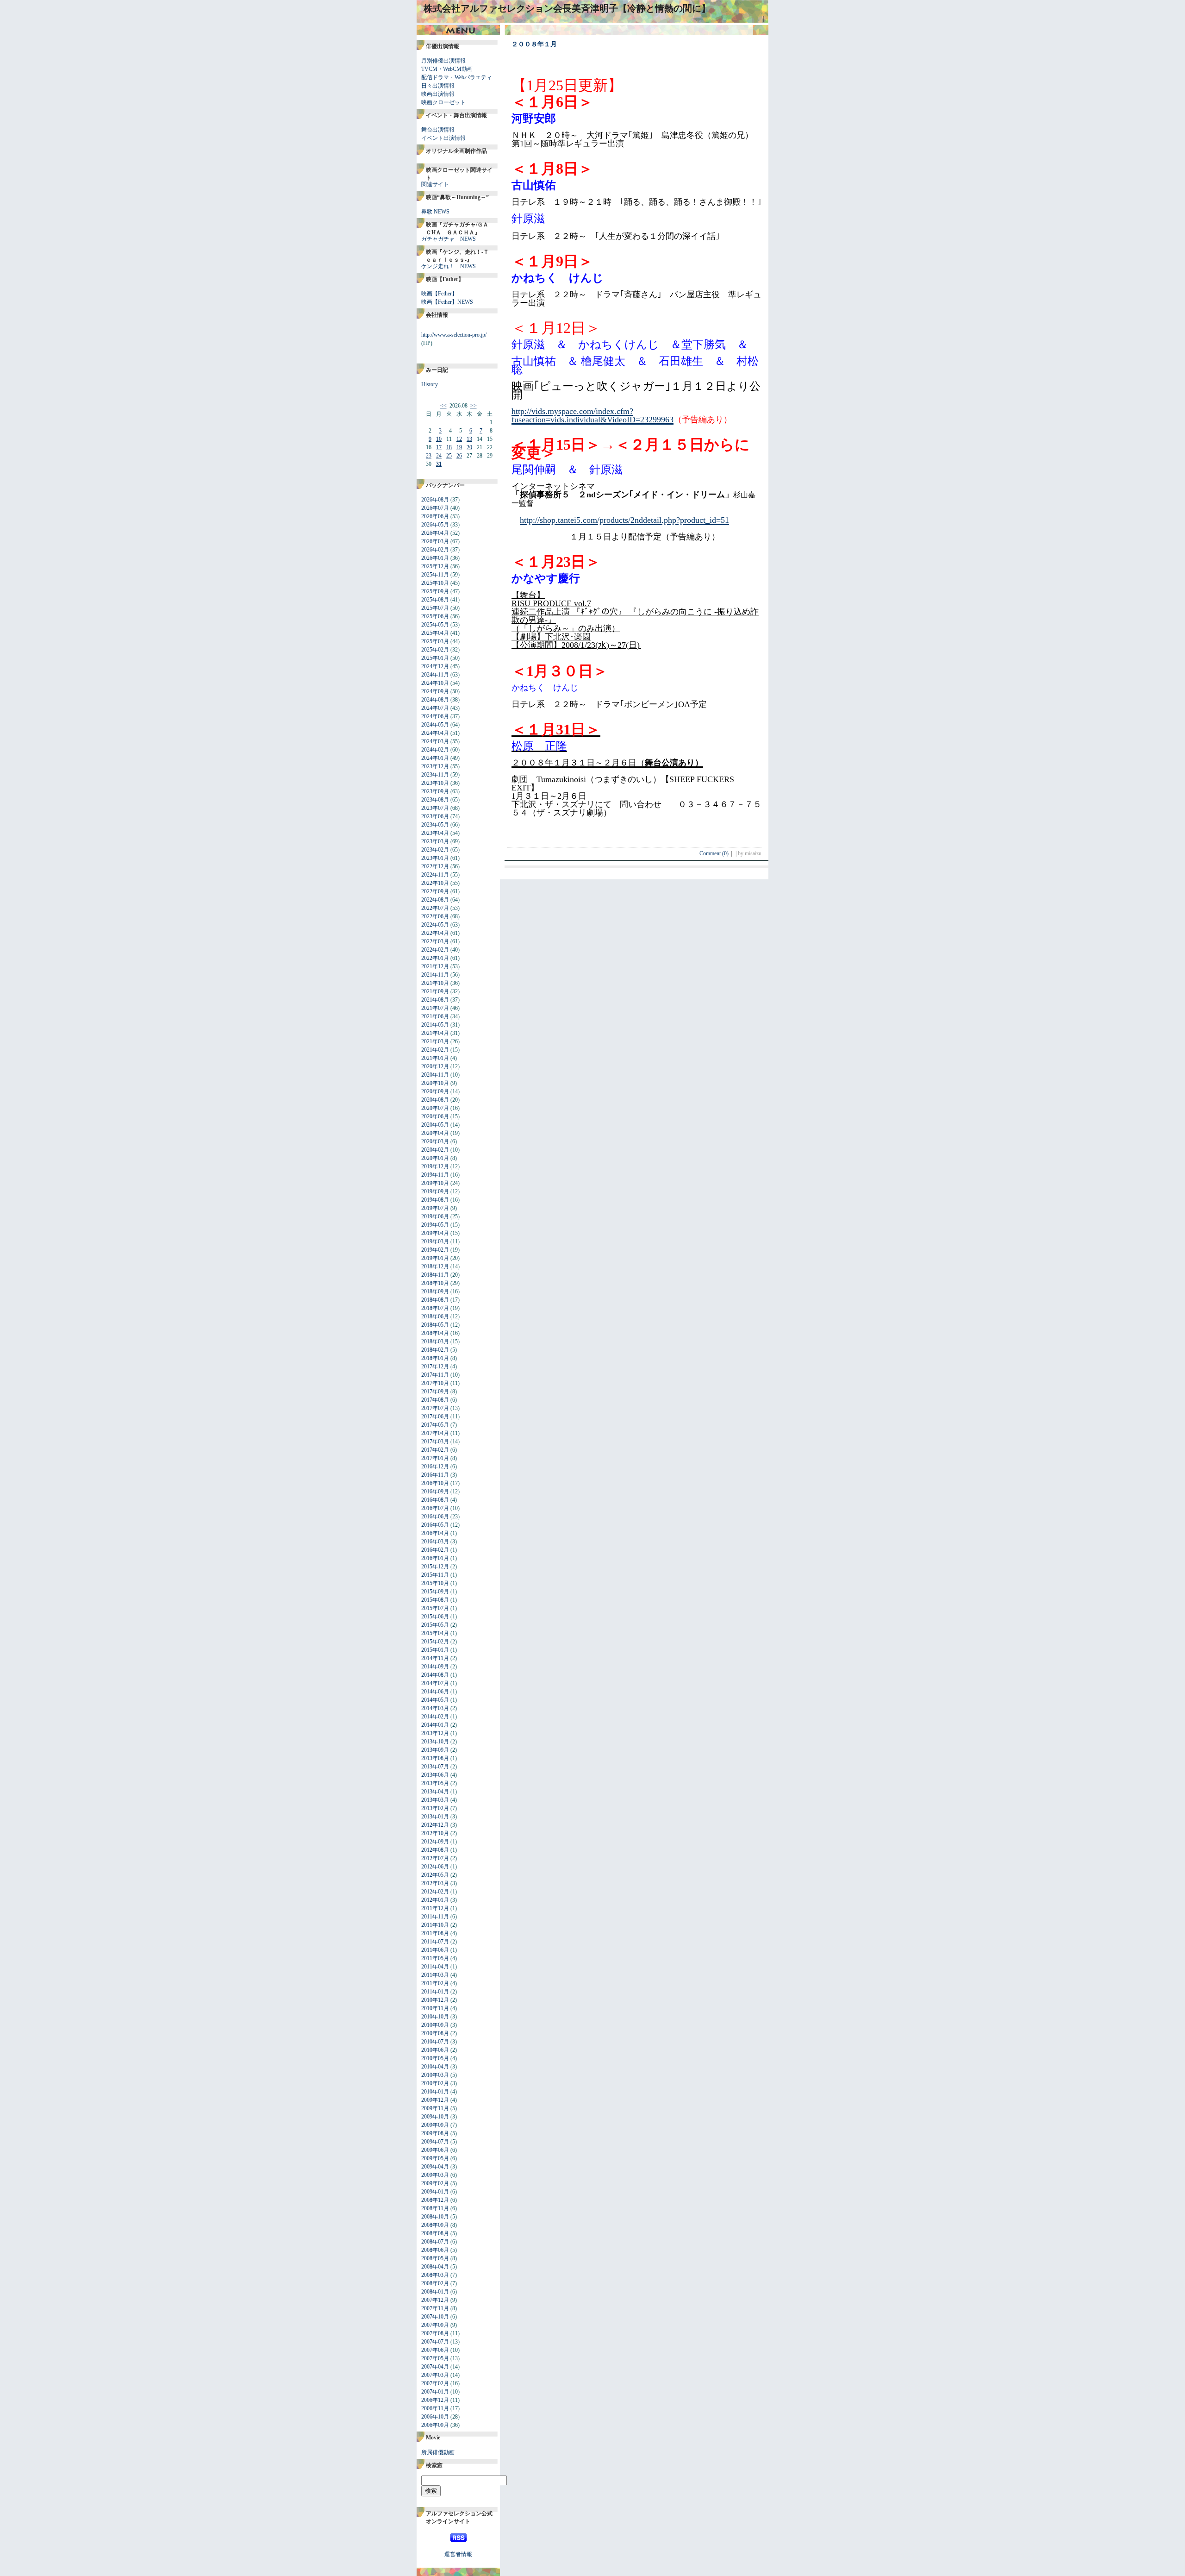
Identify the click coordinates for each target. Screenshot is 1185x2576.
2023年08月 (435, 800)
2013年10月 (435, 1742)
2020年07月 (435, 1108)
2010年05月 (435, 2058)
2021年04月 (435, 1033)
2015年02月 (435, 1642)
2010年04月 (435, 2067)
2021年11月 (435, 975)
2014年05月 (435, 1700)
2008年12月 (435, 2200)
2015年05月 (435, 1625)
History (430, 384)
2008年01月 (435, 2292)
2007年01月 (435, 2392)
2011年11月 (435, 1917)
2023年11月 (435, 775)
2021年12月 (435, 966)
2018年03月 (435, 1341)
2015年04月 (435, 1633)
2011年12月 (435, 1908)
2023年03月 (435, 841)
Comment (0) (717, 853)
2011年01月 (435, 1992)
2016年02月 (435, 1550)
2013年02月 (435, 1808)
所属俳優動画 (438, 2452)
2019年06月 (435, 1216)
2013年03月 (435, 1800)
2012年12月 (435, 1825)
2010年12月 (435, 2000)
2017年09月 (435, 1391)
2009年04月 (435, 2167)
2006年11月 (435, 2408)
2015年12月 (435, 1567)
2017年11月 (435, 1375)
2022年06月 (435, 916)
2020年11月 (435, 1075)
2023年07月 (435, 808)
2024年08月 (435, 700)
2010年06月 (435, 2050)
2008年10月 (435, 2217)
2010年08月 (435, 2033)
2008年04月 (435, 2267)
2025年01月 (435, 658)
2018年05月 (435, 1325)
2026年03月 (435, 541)
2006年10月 (435, 2417)
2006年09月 (435, 2425)
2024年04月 (435, 733)
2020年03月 (435, 1141)
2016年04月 (435, 1533)
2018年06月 (435, 1316)
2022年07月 (435, 908)
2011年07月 (435, 1942)
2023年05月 (435, 825)
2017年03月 (435, 1442)
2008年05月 (435, 2258)
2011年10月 (435, 1925)
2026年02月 (435, 550)
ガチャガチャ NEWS (449, 239)
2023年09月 (435, 791)
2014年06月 (435, 1692)
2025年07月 (435, 608)
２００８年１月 (534, 44)
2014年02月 (435, 1717)
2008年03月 (435, 2275)
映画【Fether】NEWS (447, 302)
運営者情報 (458, 2554)
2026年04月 (435, 533)
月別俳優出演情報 (443, 61)
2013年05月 (435, 1783)
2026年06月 (435, 516)
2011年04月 (435, 1967)
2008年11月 (435, 2208)
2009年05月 (435, 2158)
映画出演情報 (438, 94)
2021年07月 (435, 1008)
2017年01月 (435, 1458)
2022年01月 (435, 958)
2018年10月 (435, 1283)
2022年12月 (435, 866)
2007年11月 (435, 2308)
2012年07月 (435, 1858)
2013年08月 (435, 1758)
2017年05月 (435, 1425)
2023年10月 (435, 783)
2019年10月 (435, 1183)
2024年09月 (435, 691)
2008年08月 (435, 2233)
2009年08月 (435, 2133)
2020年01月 (435, 1158)
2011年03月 (435, 1975)
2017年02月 (435, 1450)
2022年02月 (435, 950)
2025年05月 (435, 625)
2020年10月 (435, 1083)
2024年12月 (435, 666)
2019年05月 (435, 1225)
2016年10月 (435, 1483)
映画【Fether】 (439, 294)
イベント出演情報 (443, 138)
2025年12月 (435, 566)
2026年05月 (435, 525)
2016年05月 (435, 1525)
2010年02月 (435, 2083)
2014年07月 (435, 1683)
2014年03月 (435, 1708)
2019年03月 (435, 1241)
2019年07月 (435, 1208)
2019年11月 (435, 1175)
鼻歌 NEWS (435, 212)
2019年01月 (435, 1258)
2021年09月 (435, 991)
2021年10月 (435, 983)
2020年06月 (435, 1116)
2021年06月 (435, 1016)
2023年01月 (435, 858)
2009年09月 (435, 2125)
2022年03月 (435, 941)
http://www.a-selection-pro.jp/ (454, 335)
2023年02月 (435, 850)
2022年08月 (435, 900)
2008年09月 (435, 2225)
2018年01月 (435, 1358)
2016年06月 (435, 1517)
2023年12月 (435, 766)
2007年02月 (435, 2383)
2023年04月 (435, 833)
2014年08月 (435, 1675)
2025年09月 (435, 591)
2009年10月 (435, 2117)
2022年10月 (435, 883)
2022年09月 (435, 891)
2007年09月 (435, 2325)
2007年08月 (435, 2333)
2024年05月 (435, 725)
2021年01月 (435, 1058)
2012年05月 (435, 1875)
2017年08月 (435, 1400)
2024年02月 (435, 750)
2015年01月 (435, 1650)
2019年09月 (435, 1191)
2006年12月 (435, 2400)
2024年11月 (435, 675)
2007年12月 (435, 2300)
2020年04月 (435, 1133)
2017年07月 (435, 1408)
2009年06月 (435, 2150)
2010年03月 (435, 2075)
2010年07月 (435, 2042)
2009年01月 (435, 2192)
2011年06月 (435, 1950)
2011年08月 (435, 1933)
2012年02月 (435, 1892)
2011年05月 (435, 1958)
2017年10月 (435, 1383)
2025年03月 (435, 641)
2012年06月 (435, 1867)
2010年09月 (435, 2025)
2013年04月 (435, 1792)
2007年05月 (435, 2358)
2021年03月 (435, 1041)
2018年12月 (435, 1266)
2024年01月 (435, 758)
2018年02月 (435, 1350)
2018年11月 (435, 1275)
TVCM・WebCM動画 (447, 69)
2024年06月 (435, 716)
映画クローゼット (443, 102)
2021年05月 (435, 1025)
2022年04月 (435, 933)
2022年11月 (435, 875)
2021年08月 (435, 1000)
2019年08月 (435, 1200)
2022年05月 (435, 925)
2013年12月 (435, 1733)
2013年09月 (435, 1750)
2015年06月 (435, 1617)
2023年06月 (435, 816)
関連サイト (435, 184)
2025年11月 (435, 575)
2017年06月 (435, 1416)
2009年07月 (435, 2142)
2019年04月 (435, 1233)
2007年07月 (435, 2342)
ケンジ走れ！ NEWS (449, 266)
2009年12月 (435, 2100)
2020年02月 (435, 1150)
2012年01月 (435, 1900)
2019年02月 (435, 1250)
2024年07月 (435, 708)
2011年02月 (435, 1983)
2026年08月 (435, 500)
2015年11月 (435, 1575)
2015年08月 (435, 1600)
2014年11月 (435, 1658)
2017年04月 (435, 1433)
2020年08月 (435, 1100)
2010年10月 (435, 2017)
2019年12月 (435, 1166)
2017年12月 (435, 1366)
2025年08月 (435, 600)
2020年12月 (435, 1066)
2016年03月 (435, 1542)
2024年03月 (435, 741)
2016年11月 (435, 1475)
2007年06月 (435, 2350)
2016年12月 (435, 1467)
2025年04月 (435, 633)
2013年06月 (435, 1775)
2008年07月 (435, 2242)
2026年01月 (435, 558)
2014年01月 (435, 1725)
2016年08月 (435, 1500)
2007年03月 (435, 2375)
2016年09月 (435, 1492)
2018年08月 (435, 1300)
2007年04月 (435, 2367)
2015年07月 (435, 1608)
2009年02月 (435, 2183)
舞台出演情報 (438, 130)
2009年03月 (435, 2175)
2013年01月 (435, 1817)
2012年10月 (435, 1833)
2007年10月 (435, 2317)
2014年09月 (435, 1667)
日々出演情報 (438, 86)
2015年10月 (435, 1583)
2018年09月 (435, 1291)
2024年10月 (435, 683)
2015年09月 (435, 1592)
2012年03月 (435, 1883)
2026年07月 (435, 508)
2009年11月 (435, 2108)
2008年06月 (435, 2250)
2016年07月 (435, 1508)
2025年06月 (435, 616)
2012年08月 (435, 1850)
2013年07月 (435, 1767)
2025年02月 (435, 650)
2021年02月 (435, 1050)
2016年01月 (435, 1558)
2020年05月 (435, 1125)
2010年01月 (435, 2092)
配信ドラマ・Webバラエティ (457, 77)
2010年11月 (435, 2008)
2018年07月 (435, 1308)
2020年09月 (435, 1091)
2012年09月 (435, 1842)
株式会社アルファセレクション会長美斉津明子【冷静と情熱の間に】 (567, 8)
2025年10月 (435, 583)
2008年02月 (435, 2283)
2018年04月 (435, 1333)
